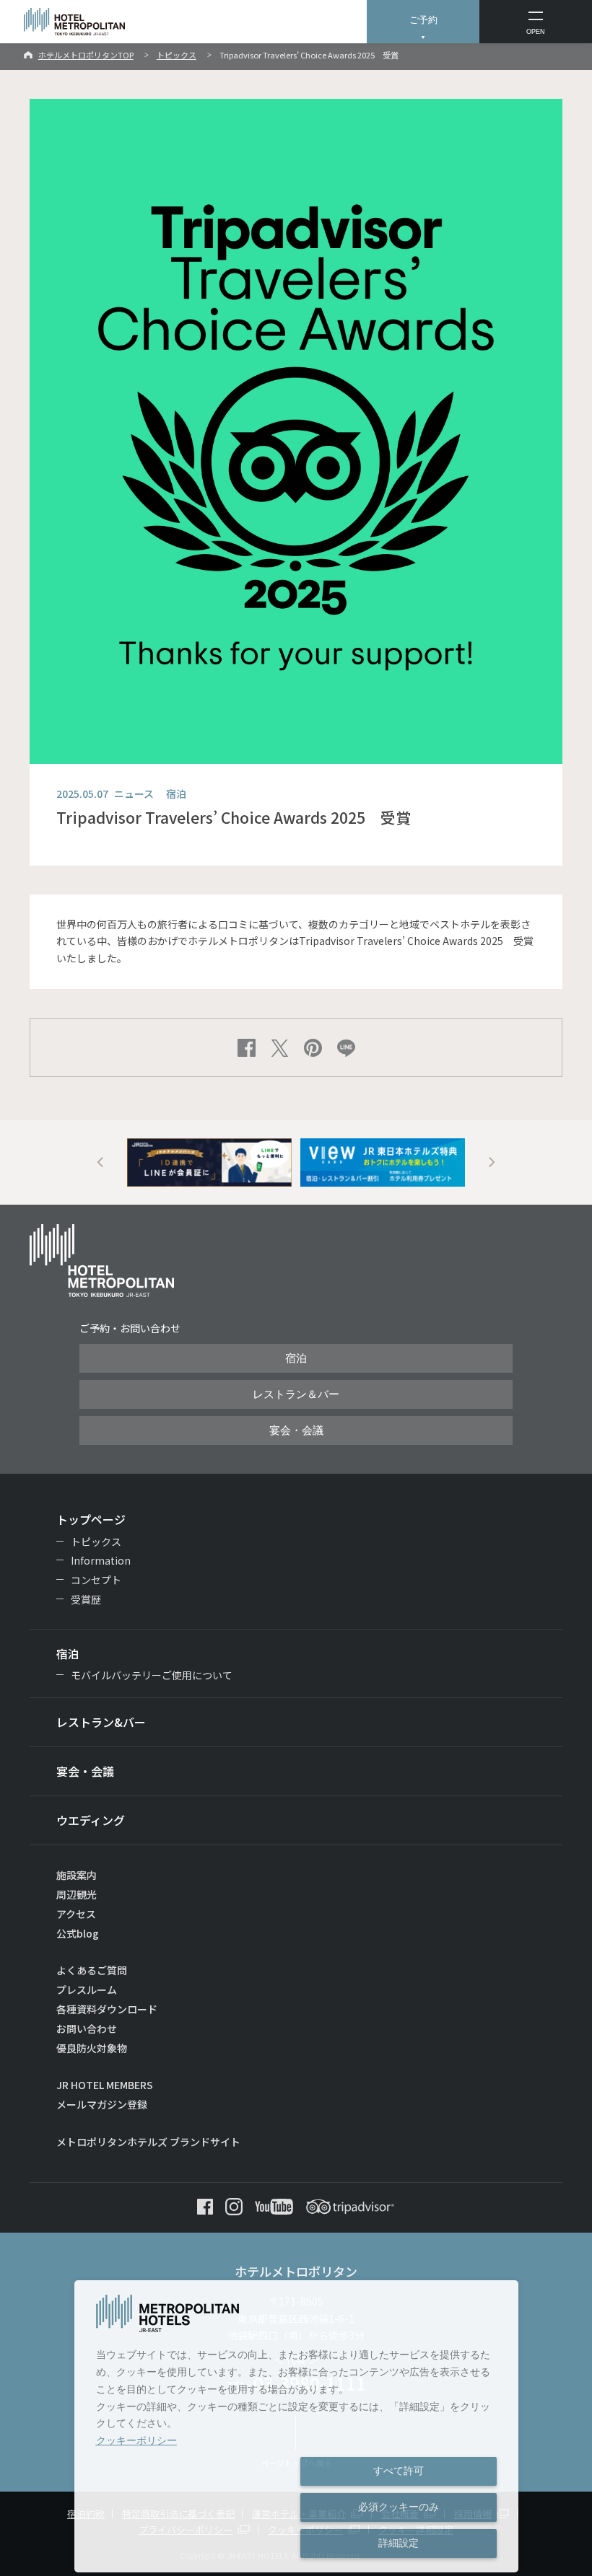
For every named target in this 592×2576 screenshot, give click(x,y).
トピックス (177, 55)
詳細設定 (399, 2543)
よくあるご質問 (92, 1970)
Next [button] (492, 1162)
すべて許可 (399, 2471)
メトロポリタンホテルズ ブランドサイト (148, 2142)
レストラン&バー (101, 1722)
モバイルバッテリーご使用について (152, 1675)
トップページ (91, 1519)
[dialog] (296, 2426)
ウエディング (91, 1820)
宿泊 (296, 1358)
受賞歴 (86, 1599)
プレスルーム (87, 1990)
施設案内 (77, 1875)
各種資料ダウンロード (107, 2009)
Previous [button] (101, 1162)
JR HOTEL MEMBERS (105, 2085)
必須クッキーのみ (399, 2507)
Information (101, 1560)
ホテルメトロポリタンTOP (86, 55)
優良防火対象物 (92, 2048)
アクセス (76, 1914)
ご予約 (423, 20)
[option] (209, 1162)
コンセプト (96, 1580)
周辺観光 (77, 1894)
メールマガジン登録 (102, 2104)
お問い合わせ (87, 2028)
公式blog (78, 1933)
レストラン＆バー (296, 1394)
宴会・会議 (296, 1430)
